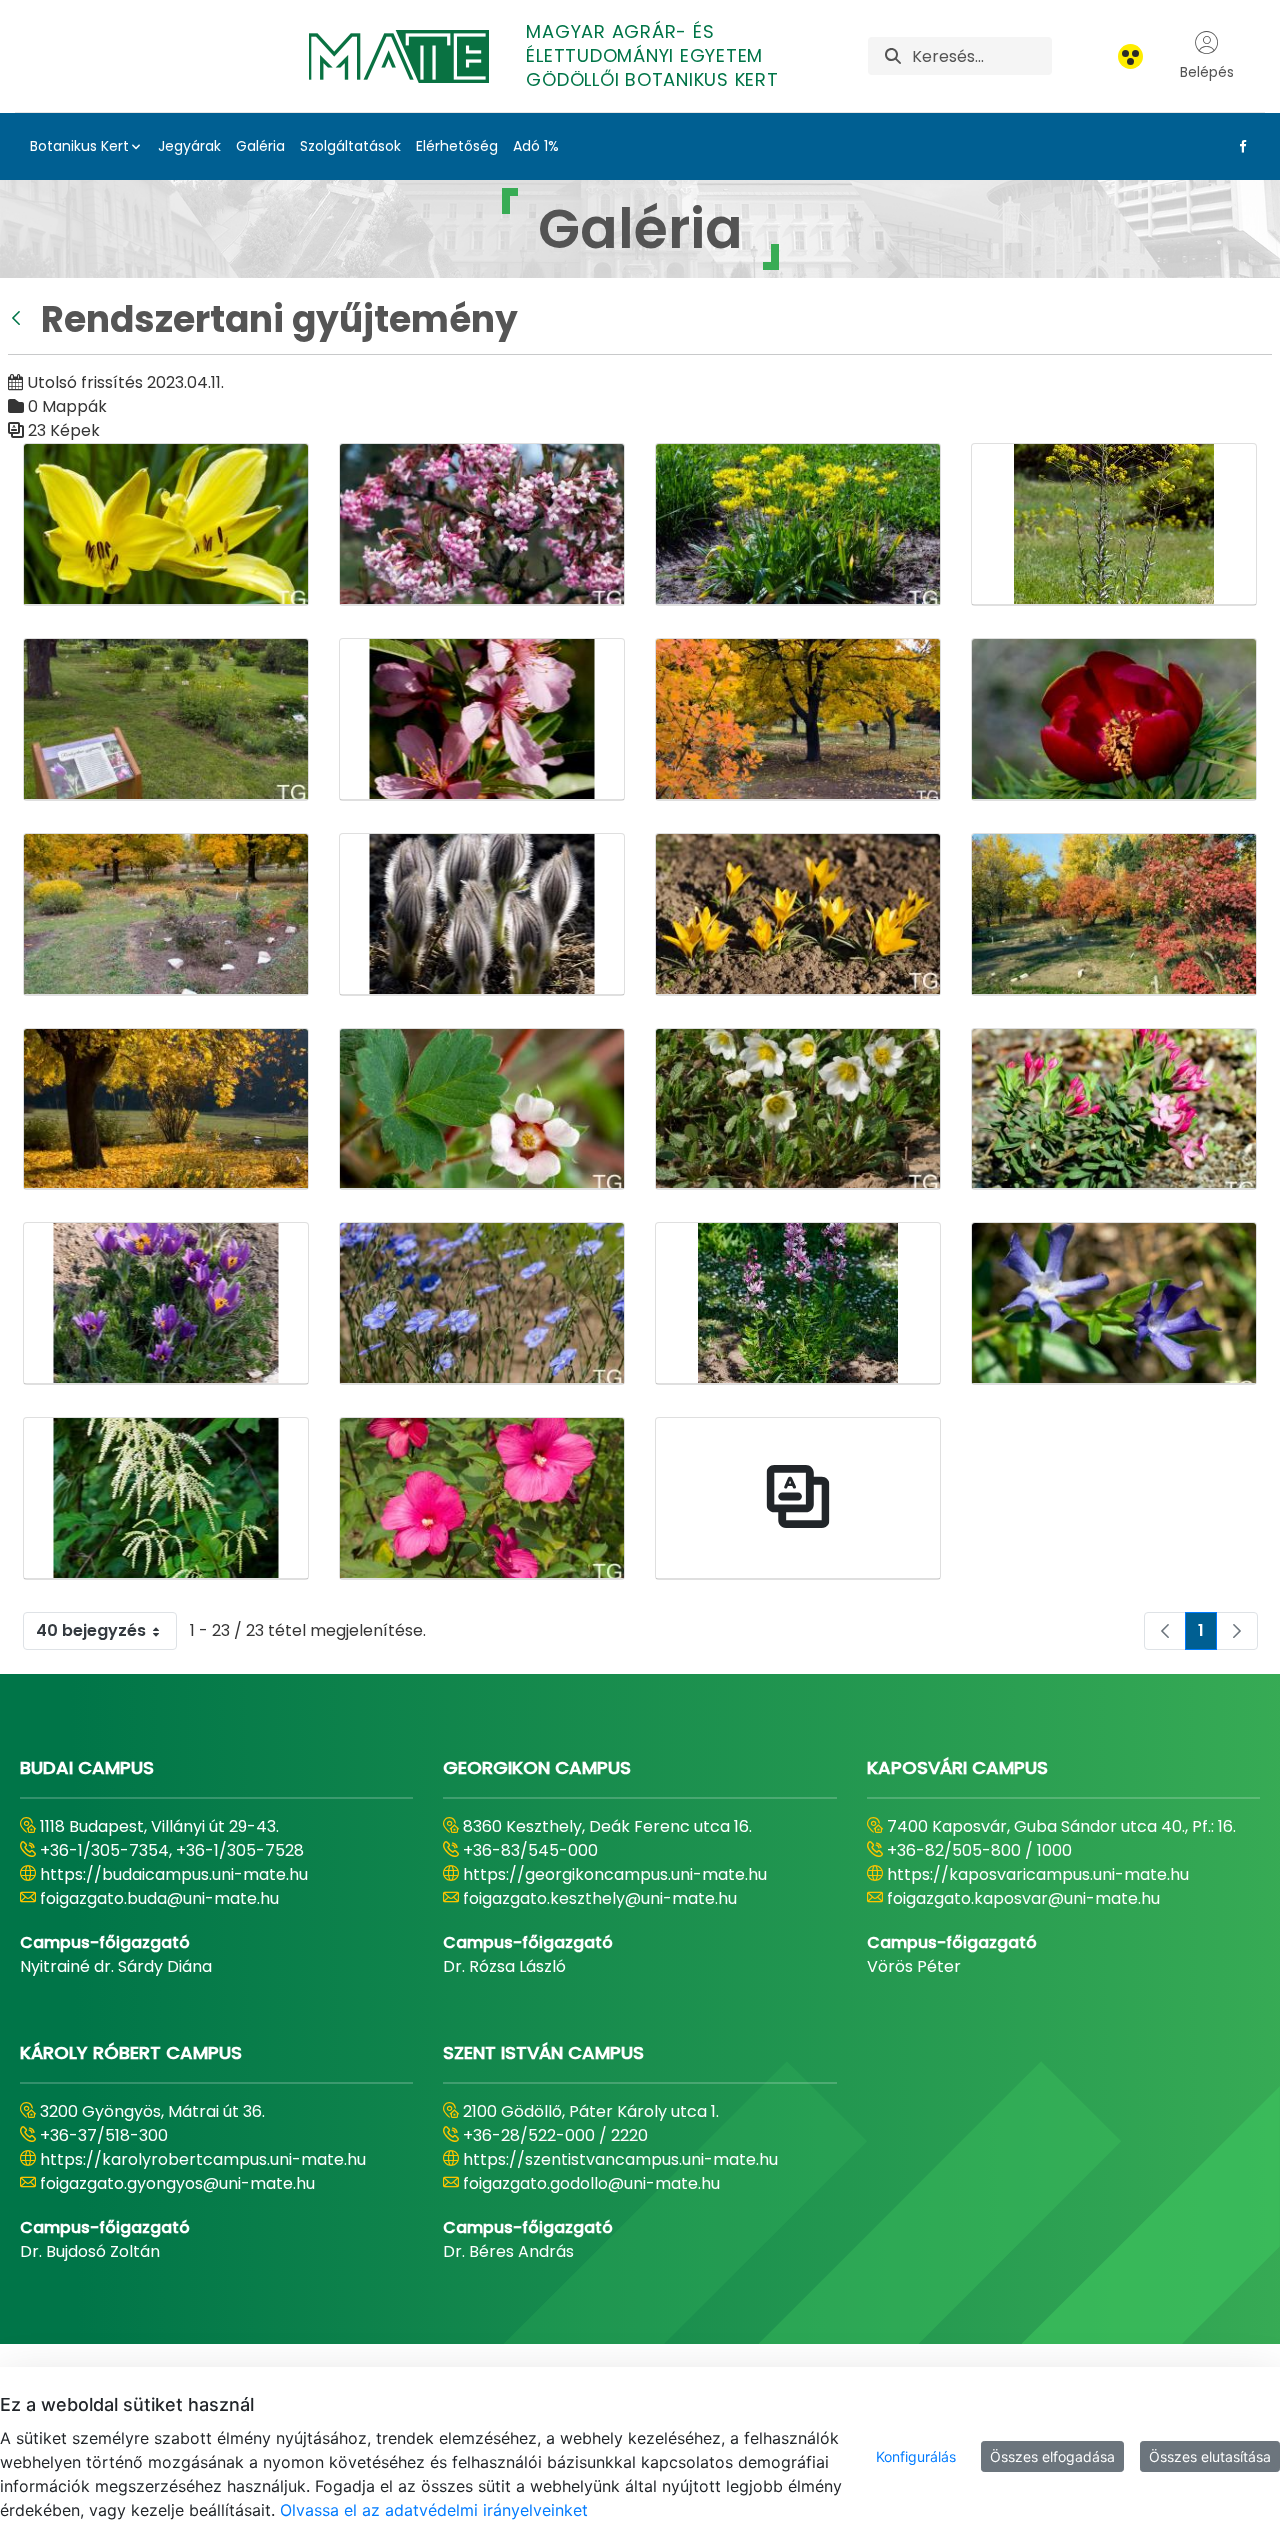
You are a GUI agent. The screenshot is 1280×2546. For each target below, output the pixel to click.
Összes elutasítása (1210, 2456)
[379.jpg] (798, 914)
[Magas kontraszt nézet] (1130, 56)
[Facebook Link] (1239, 146)
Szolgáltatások (350, 146)
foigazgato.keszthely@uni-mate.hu (600, 1898)
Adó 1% (536, 146)
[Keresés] (893, 56)
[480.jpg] (166, 1303)
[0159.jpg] (166, 524)
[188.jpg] (482, 719)
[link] (1165, 1631)
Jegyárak (189, 146)
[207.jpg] (1114, 719)
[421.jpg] (166, 1109)
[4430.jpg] (798, 1109)
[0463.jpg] (1114, 524)
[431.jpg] (482, 1109)
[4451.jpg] (1114, 1109)
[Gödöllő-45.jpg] (798, 1498)
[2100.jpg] (166, 914)
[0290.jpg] (798, 524)
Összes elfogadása (1052, 2456)
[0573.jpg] (166, 719)
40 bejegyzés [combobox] (91, 1630)
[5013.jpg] (482, 1303)
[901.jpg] (482, 1498)
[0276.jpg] (482, 524)
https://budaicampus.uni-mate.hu (174, 1874)
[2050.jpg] (798, 719)
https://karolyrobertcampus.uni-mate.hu (203, 2159)
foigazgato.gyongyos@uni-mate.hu (177, 2183)
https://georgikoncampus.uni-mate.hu (615, 1874)
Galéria (260, 146)
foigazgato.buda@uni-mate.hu (159, 1898)
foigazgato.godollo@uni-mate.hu (591, 2183)
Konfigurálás (916, 2456)
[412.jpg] (1114, 914)
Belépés (1207, 72)
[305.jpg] (482, 914)
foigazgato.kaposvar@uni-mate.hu (1023, 1898)
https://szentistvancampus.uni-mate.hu (620, 2159)
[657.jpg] (166, 1498)
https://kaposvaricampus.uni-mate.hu (1038, 1874)
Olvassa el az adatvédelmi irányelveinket (434, 2510)
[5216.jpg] (798, 1303)
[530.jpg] (1114, 1303)
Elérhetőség (457, 146)
